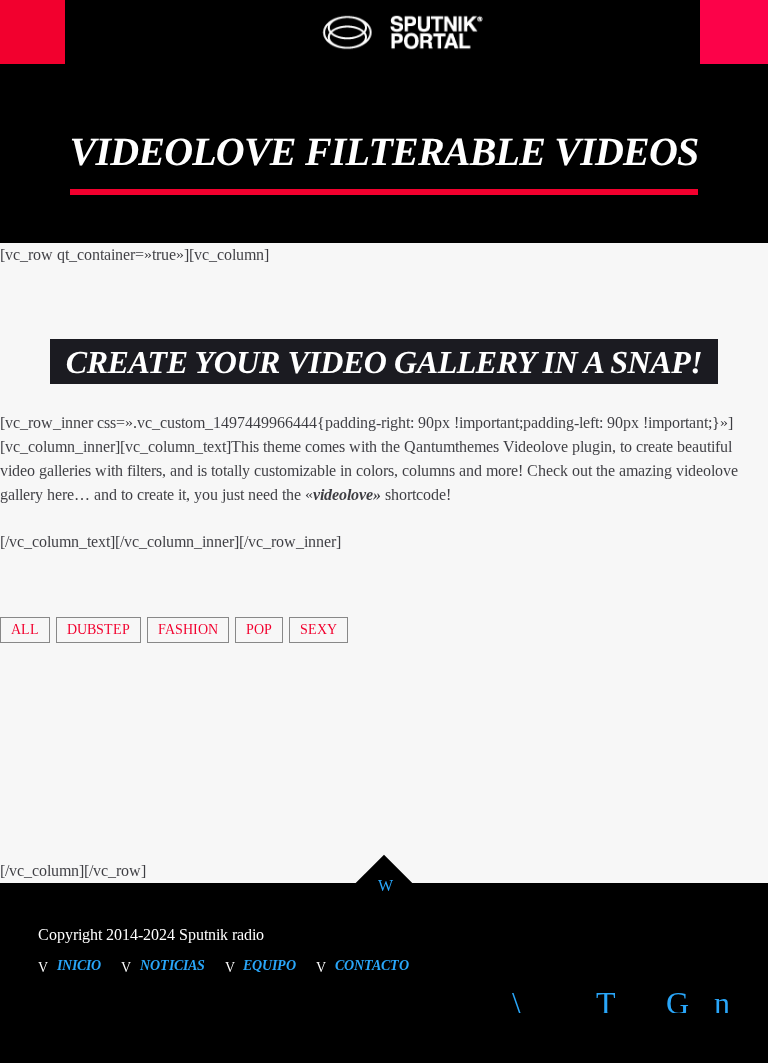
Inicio (79, 965)
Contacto (372, 965)
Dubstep (98, 629)
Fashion (188, 629)
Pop (259, 629)
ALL (25, 629)
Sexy (318, 629)
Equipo (269, 965)
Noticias (172, 965)
